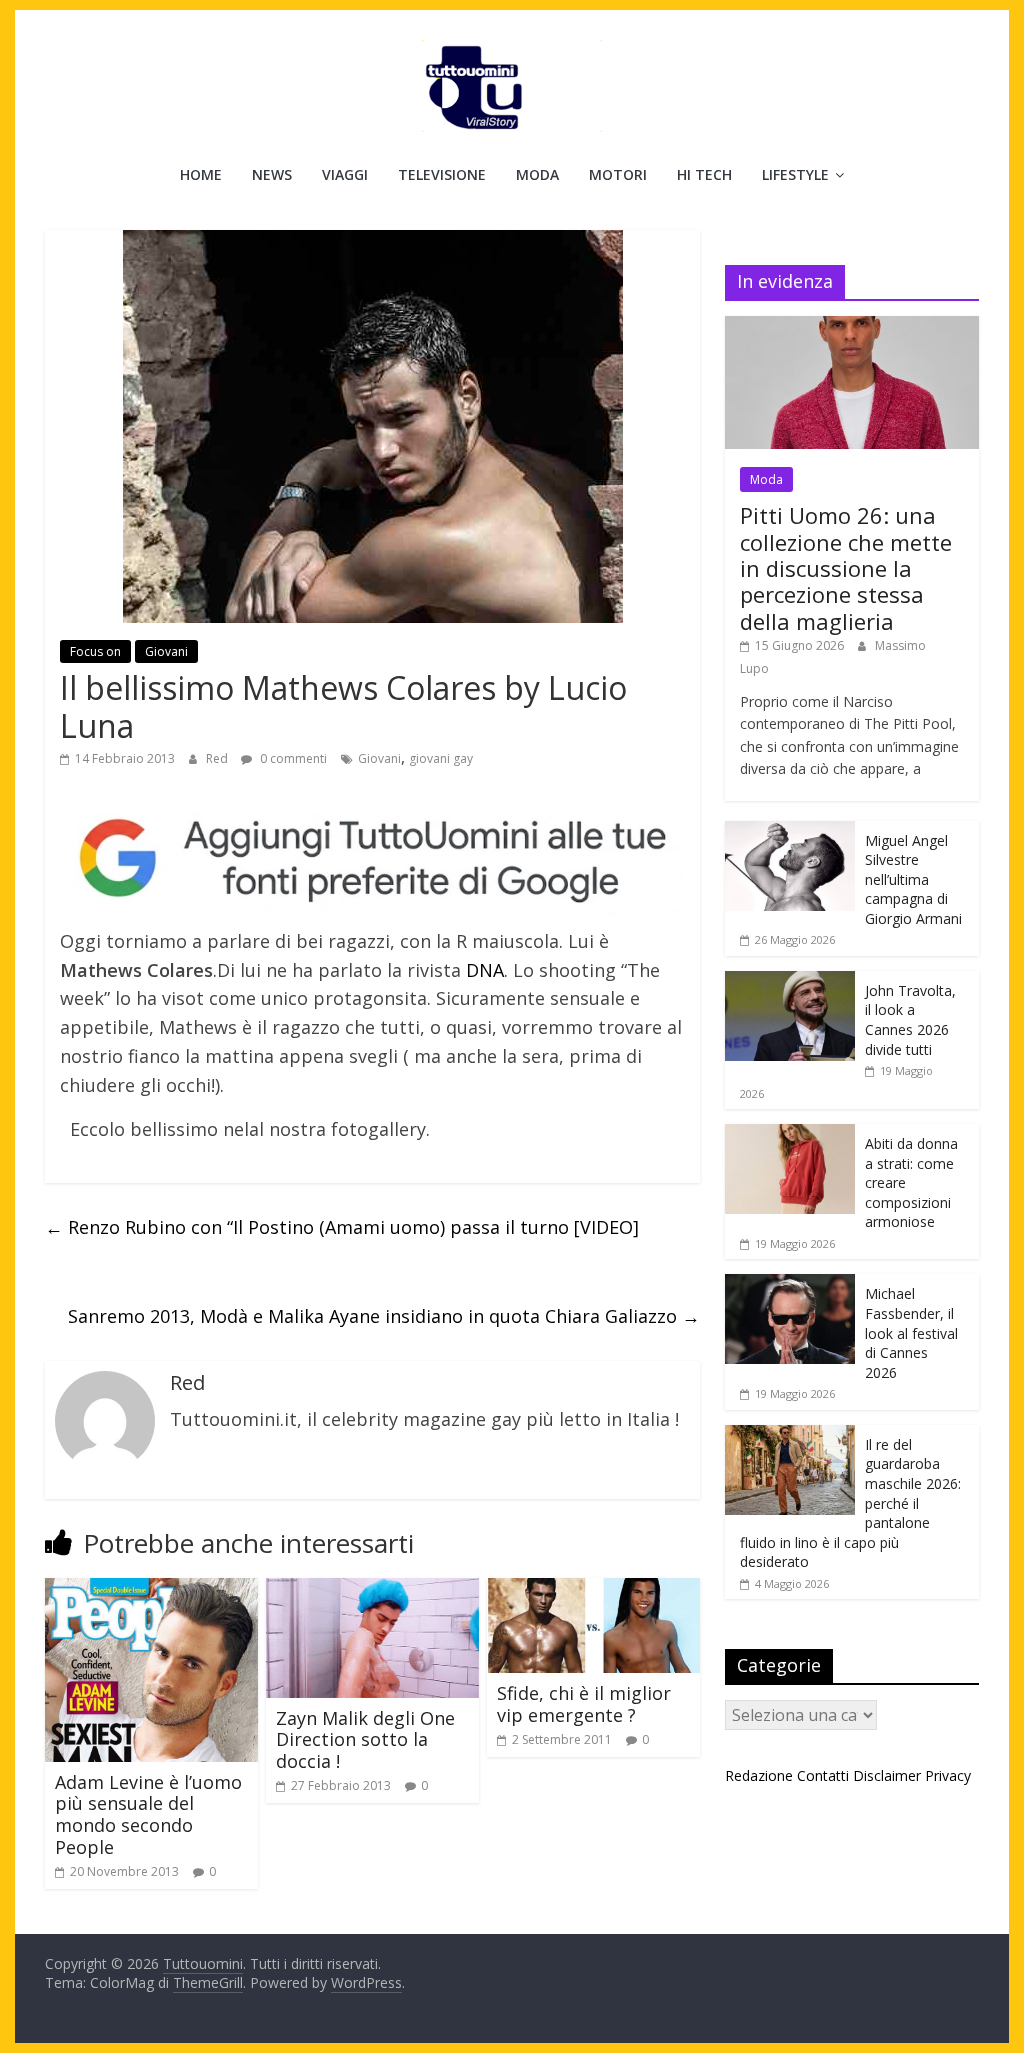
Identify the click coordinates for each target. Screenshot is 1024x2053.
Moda (537, 174)
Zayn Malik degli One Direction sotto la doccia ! (365, 1739)
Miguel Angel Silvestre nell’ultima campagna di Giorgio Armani (913, 879)
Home (201, 174)
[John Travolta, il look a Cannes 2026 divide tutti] (790, 981)
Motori (618, 174)
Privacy (948, 1775)
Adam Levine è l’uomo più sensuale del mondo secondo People (148, 1814)
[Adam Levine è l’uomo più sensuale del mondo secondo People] (151, 1590)
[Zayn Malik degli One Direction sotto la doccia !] (372, 1590)
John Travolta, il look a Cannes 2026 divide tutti (910, 1020)
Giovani (166, 651)
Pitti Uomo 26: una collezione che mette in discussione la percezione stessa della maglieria (846, 568)
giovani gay (441, 758)
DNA (485, 970)
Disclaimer (887, 1775)
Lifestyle (795, 174)
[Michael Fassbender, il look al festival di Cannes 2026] (790, 1284)
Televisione (442, 174)
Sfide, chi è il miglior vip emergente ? (584, 1704)
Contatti (823, 1775)
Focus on (95, 651)
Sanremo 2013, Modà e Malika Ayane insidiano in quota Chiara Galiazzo (384, 1316)
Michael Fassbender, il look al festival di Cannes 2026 (911, 1332)
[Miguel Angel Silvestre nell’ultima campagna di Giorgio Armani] (790, 831)
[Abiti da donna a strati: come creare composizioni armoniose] (790, 1134)
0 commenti (292, 758)
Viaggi (345, 174)
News (272, 174)
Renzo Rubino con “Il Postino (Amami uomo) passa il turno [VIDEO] (342, 1227)
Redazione (759, 1775)
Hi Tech (704, 174)
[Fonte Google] (372, 859)
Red (218, 758)
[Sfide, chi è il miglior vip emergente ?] (593, 1590)
